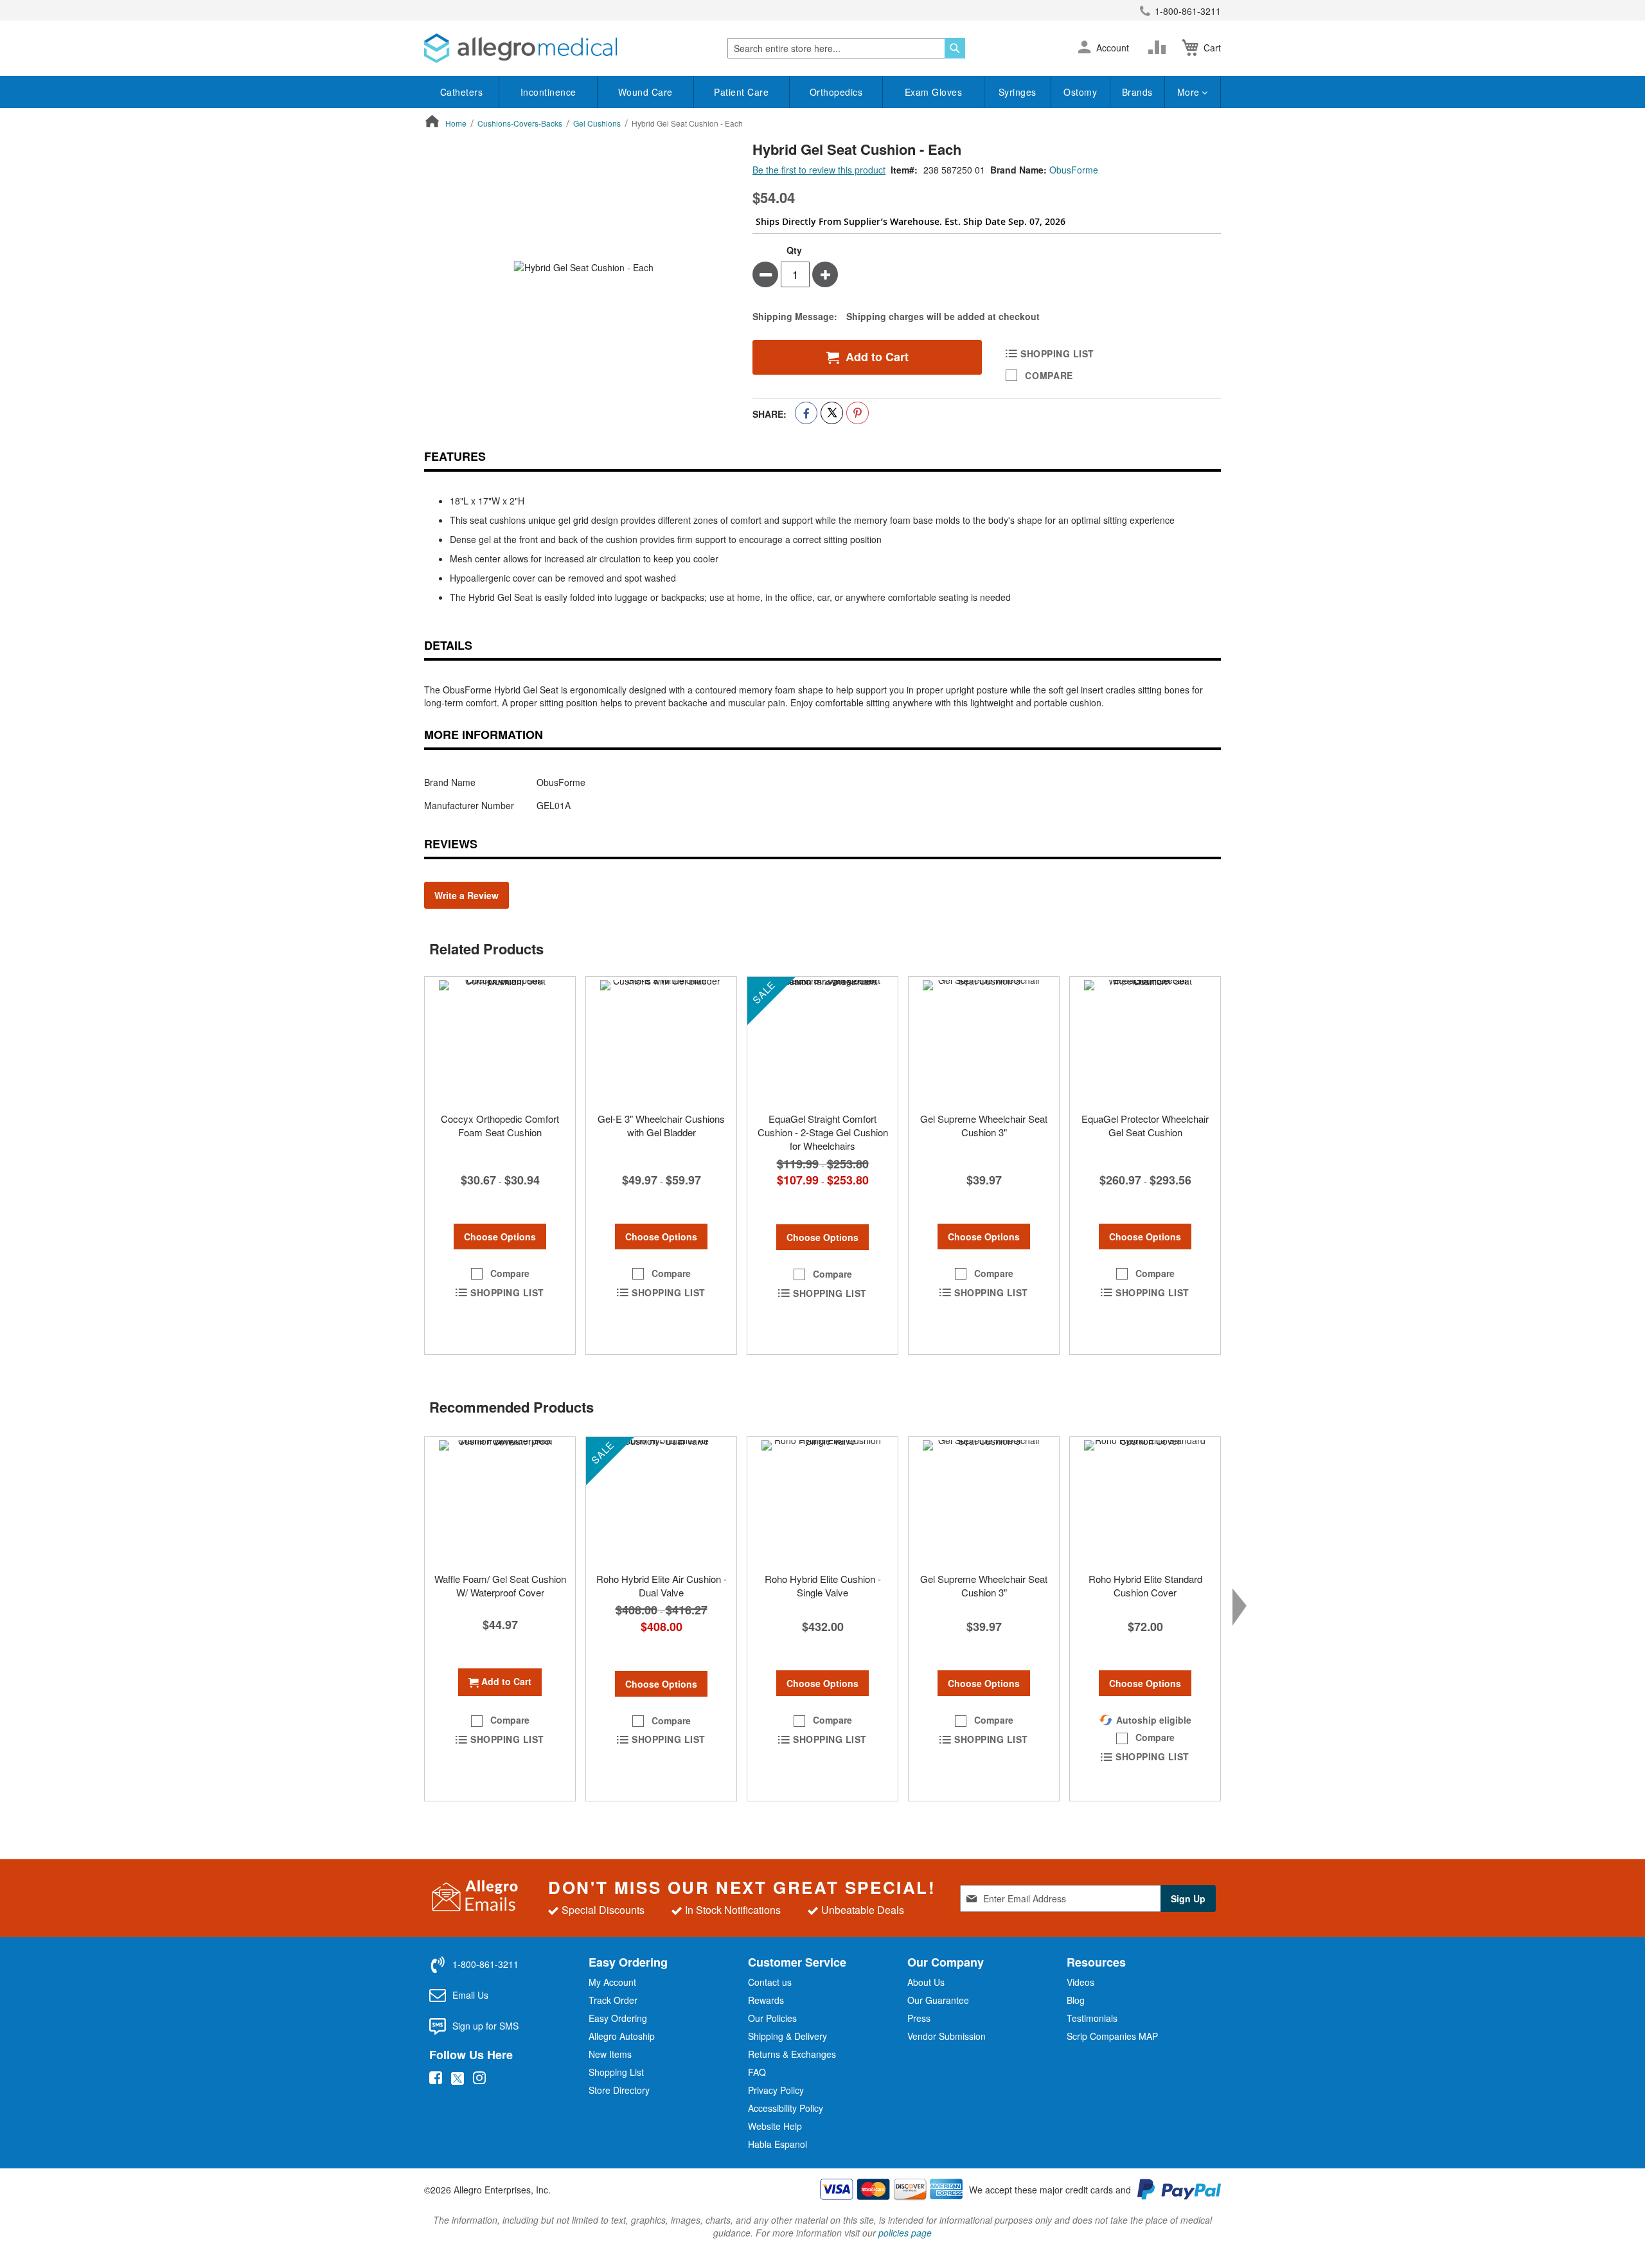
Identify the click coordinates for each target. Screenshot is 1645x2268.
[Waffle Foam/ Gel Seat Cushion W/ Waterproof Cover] (500, 1501)
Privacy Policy (776, 2090)
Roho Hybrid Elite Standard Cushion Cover (1145, 1585)
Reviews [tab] (451, 844)
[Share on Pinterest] (858, 413)
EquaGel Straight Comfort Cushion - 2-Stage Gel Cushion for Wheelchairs (823, 1132)
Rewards (766, 2000)
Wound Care (645, 92)
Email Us (470, 1995)
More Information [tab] (484, 735)
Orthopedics (836, 92)
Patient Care (741, 92)
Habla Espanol (778, 2144)
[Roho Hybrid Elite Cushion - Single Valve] (822, 1501)
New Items (610, 2054)
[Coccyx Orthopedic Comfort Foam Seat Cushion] (500, 1041)
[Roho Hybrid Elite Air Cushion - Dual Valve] (661, 1501)
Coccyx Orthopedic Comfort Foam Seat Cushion (500, 1125)
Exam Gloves (934, 92)
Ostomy (1080, 92)
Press (919, 2018)
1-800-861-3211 (1188, 11)
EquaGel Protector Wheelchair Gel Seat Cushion (1145, 1125)
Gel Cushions (597, 123)
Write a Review (467, 895)
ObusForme (1074, 170)
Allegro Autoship (622, 2036)
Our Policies (772, 2018)
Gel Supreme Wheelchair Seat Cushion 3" (984, 1125)
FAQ (757, 2072)
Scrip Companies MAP (1112, 2036)
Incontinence (548, 92)
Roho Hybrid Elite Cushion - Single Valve (823, 1585)
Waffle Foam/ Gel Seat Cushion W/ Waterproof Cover (500, 1585)
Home (456, 123)
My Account (612, 1982)
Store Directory (619, 2090)
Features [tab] (455, 456)
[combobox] (846, 48)
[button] (1084, 48)
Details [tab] (448, 645)
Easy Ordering (618, 2018)
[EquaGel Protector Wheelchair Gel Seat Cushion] (1145, 1041)
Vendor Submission (947, 2036)
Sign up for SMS (485, 2026)
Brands (1137, 92)
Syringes (1018, 92)
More (1190, 92)
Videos (1080, 1982)
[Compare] (1160, 48)
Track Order (613, 2000)
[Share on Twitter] (832, 413)
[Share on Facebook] (806, 413)
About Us (926, 1982)
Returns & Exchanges (792, 2054)
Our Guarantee (938, 2000)
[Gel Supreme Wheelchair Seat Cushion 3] (984, 1041)
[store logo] (520, 48)
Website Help (775, 2126)
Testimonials (1092, 2018)
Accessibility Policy (786, 2108)
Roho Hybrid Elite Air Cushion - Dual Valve (662, 1585)
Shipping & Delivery (787, 2036)
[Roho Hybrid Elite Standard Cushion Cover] (1145, 1501)
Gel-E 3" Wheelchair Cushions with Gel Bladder (661, 1125)
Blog (1076, 2000)
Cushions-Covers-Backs (520, 123)
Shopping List (616, 2072)
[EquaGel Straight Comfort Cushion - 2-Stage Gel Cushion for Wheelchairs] (822, 1041)
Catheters (462, 92)
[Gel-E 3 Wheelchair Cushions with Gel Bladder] (661, 1041)
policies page (905, 2233)
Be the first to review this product (819, 170)
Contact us (770, 1982)
